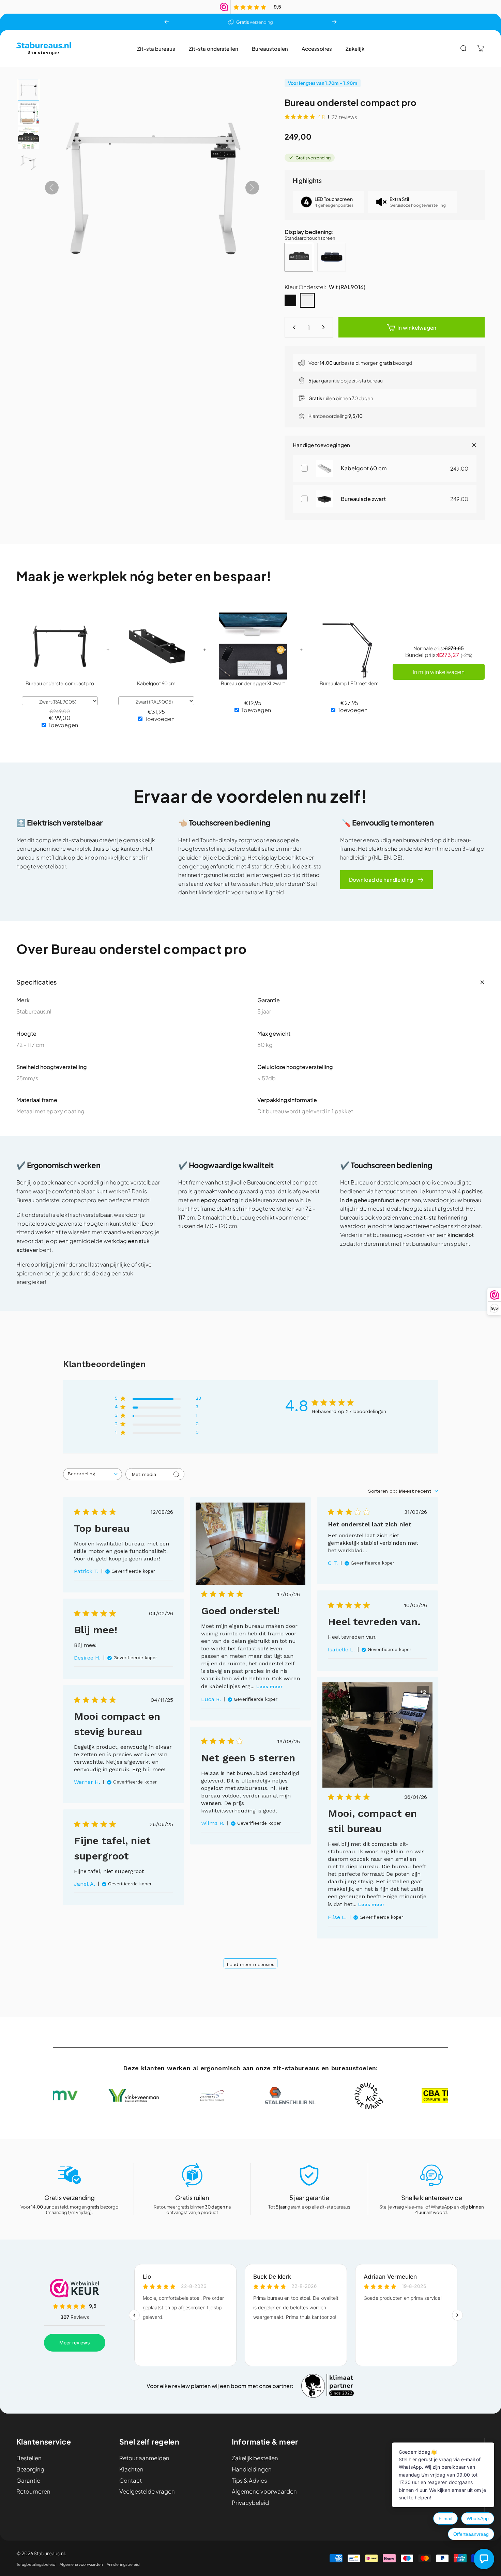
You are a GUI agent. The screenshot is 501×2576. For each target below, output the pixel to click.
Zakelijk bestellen (255, 2458)
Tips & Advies (249, 2481)
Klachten (131, 2469)
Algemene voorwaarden (264, 2492)
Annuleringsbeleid (123, 2564)
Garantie (28, 2481)
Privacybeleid (250, 2503)
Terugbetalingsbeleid (36, 2564)
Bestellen (29, 2458)
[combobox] (93, 1474)
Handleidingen (252, 2469)
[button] (28, 90)
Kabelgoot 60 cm (364, 468)
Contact (131, 2481)
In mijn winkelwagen (439, 672)
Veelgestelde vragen (147, 2492)
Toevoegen (63, 725)
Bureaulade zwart (363, 499)
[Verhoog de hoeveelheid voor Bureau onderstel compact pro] (325, 327)
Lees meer (269, 1686)
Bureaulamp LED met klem (349, 683)
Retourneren (33, 2492)
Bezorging (30, 2469)
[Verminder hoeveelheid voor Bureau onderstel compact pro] (293, 327)
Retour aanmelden (144, 2458)
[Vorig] (167, 22)
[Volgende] (334, 22)
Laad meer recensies (250, 1964)
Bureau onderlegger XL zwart (253, 683)
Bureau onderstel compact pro (60, 683)
